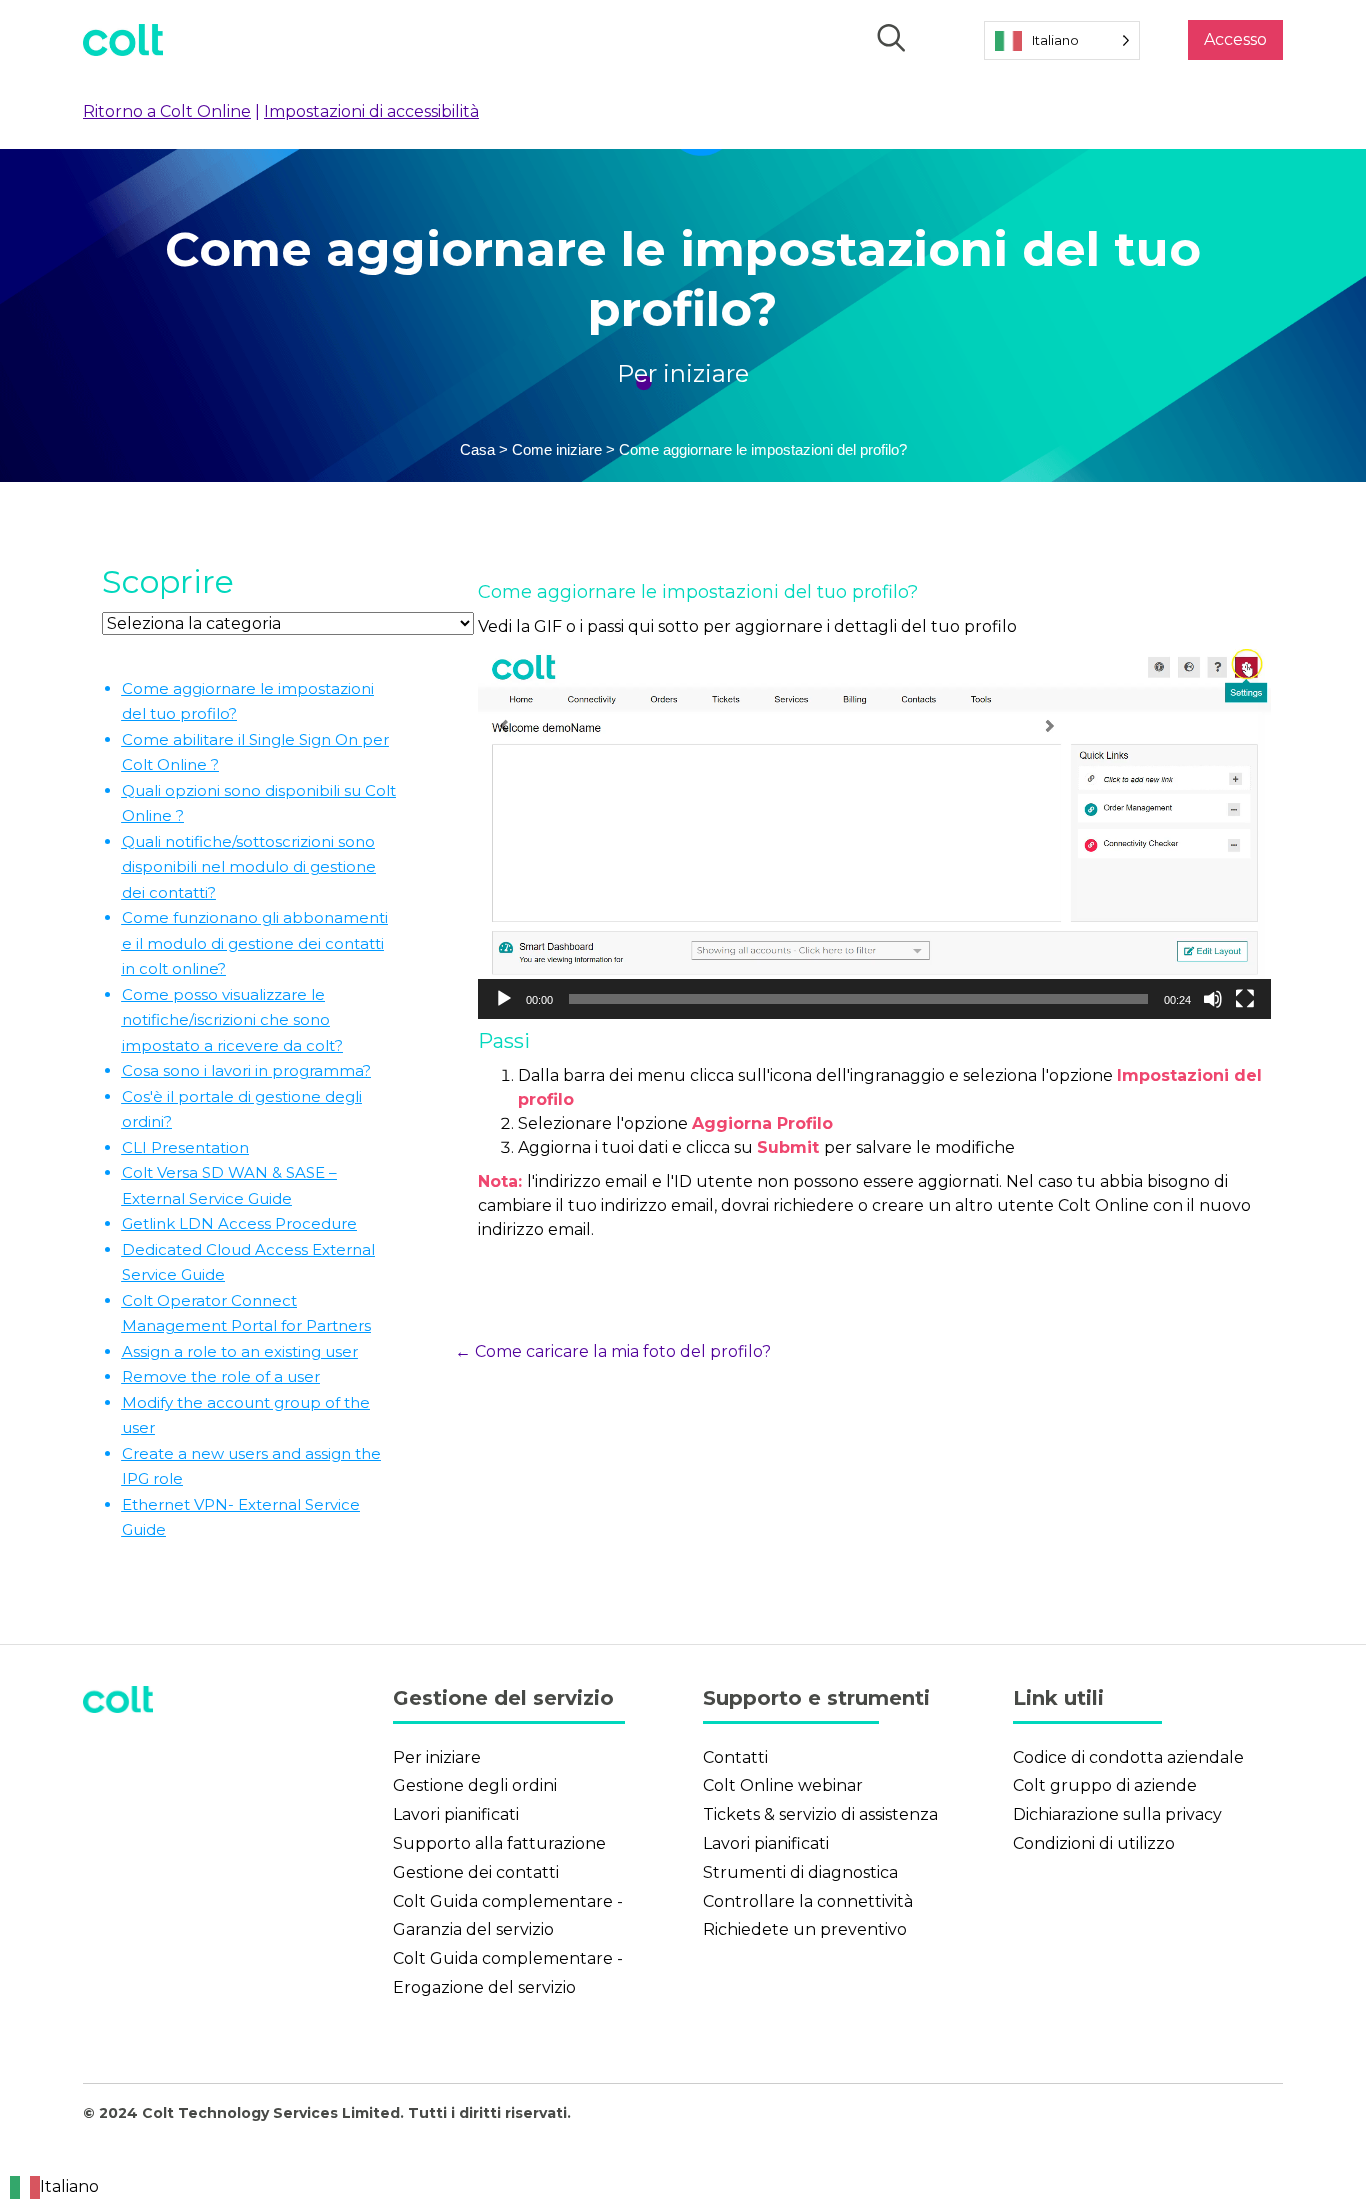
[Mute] (1213, 999)
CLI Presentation (185, 1147)
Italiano (69, 2186)
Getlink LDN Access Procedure (239, 1223)
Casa (477, 449)
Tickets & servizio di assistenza (820, 1814)
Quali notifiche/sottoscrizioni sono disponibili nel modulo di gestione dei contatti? (249, 867)
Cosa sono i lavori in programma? (246, 1070)
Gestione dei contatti (476, 1872)
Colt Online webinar (783, 1785)
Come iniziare (557, 449)
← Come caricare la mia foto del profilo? (613, 1351)
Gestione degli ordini (475, 1785)
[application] (874, 834)
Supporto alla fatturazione (499, 1843)
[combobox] (54, 2187)
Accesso (1235, 39)
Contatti (735, 1757)
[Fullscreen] (1245, 999)
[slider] (858, 999)
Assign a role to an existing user (240, 1351)
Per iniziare (683, 373)
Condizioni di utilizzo (1094, 1843)
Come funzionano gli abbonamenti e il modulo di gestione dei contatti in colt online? (255, 943)
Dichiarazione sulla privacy (1117, 1814)
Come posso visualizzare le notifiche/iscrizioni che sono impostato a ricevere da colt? (232, 1020)
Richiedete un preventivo (805, 1929)
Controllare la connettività (808, 1901)
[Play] (504, 999)
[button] (874, 834)
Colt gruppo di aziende (1105, 1785)
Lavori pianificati (456, 1814)
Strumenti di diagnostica (800, 1872)
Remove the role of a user (221, 1376)
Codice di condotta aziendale (1128, 1757)
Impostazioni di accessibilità (371, 111)
